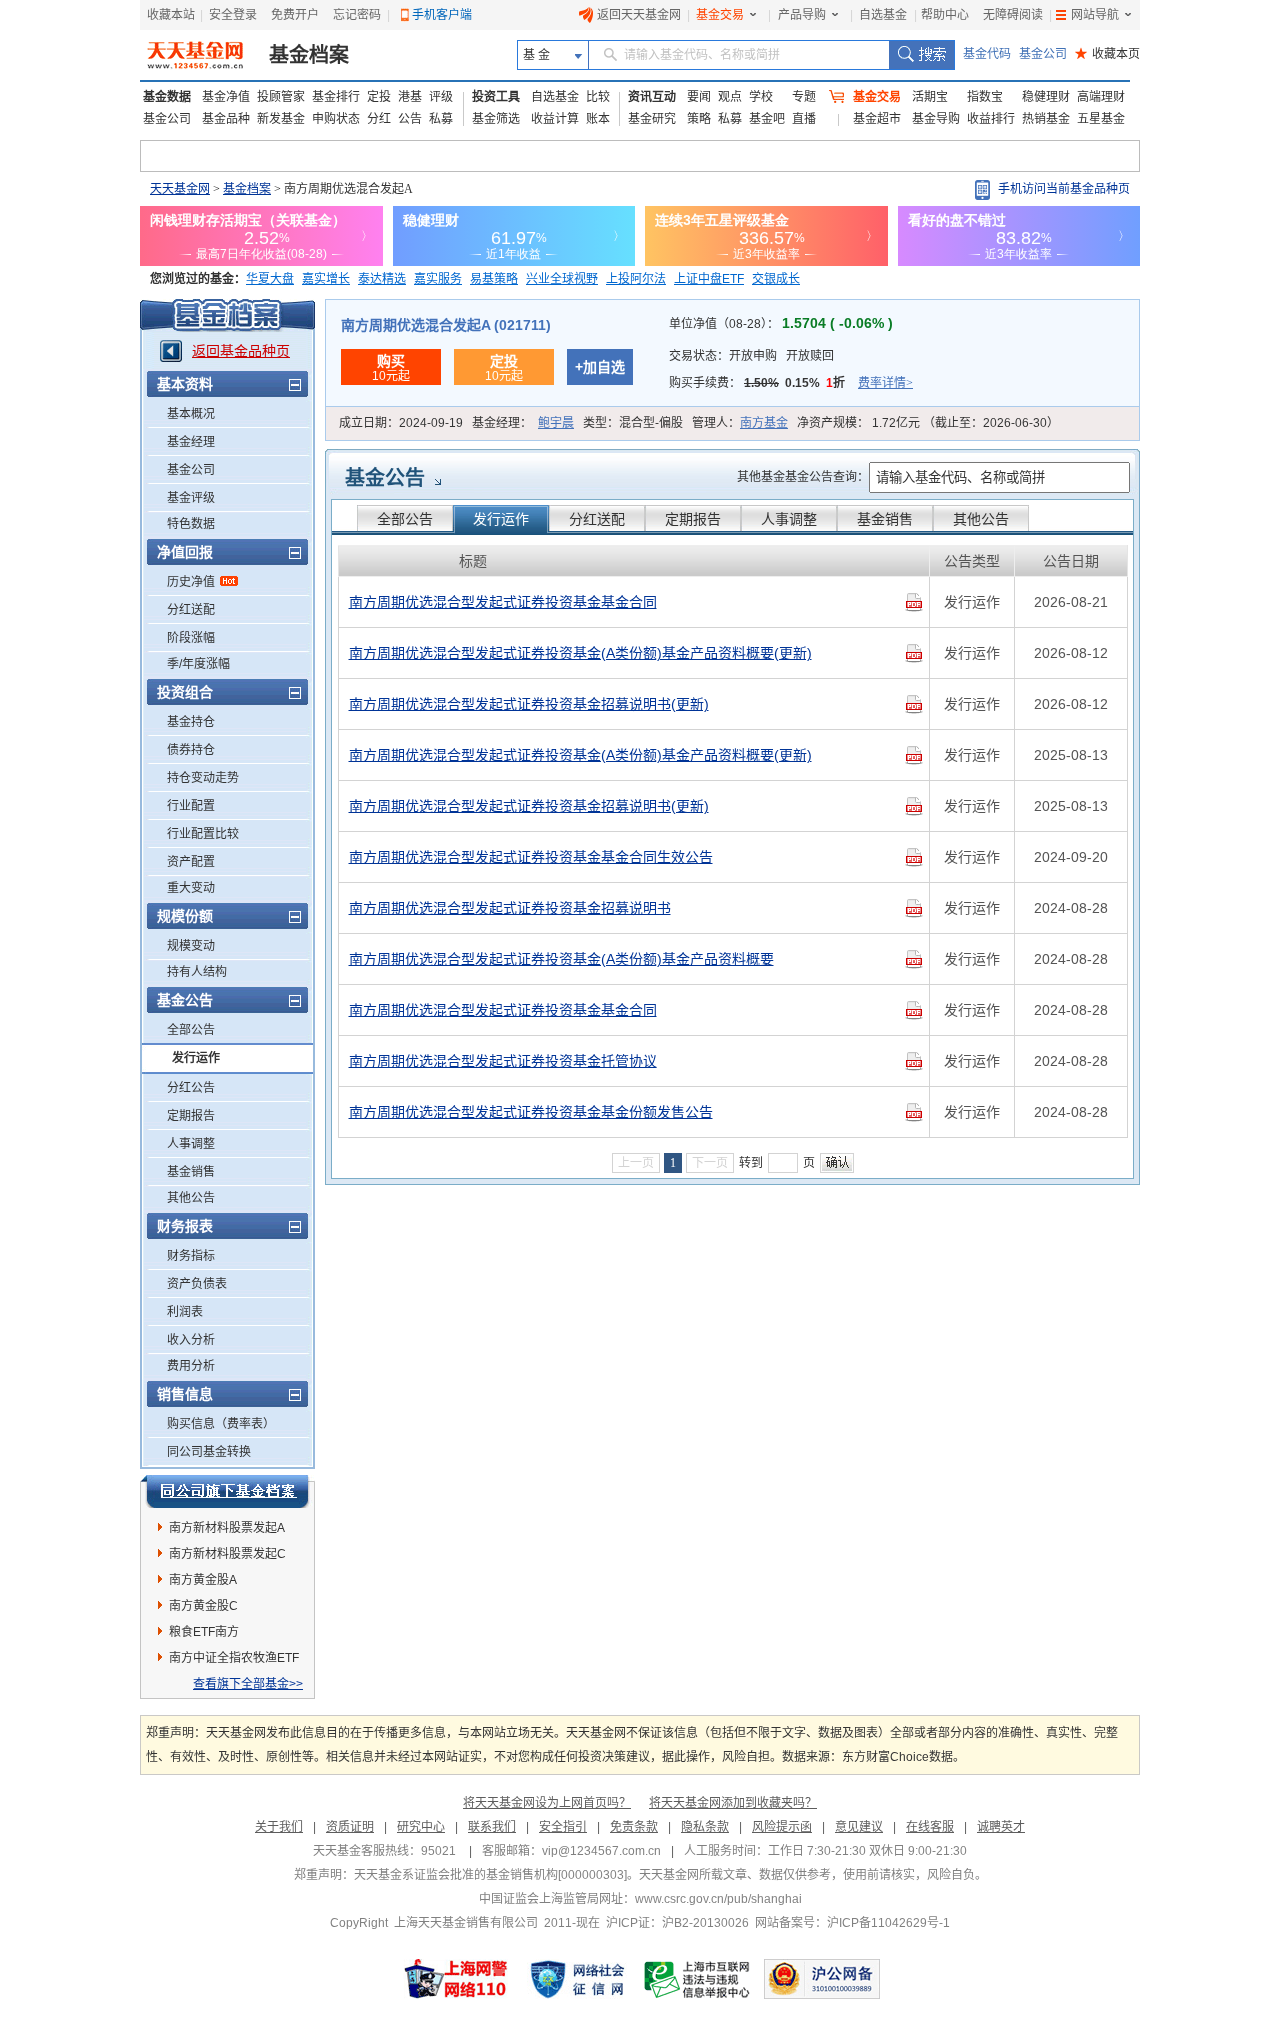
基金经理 (191, 442)
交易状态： (751, 356)
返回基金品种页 (241, 351)
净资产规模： (928, 423)
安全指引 (563, 1827)
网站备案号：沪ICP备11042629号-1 (852, 1923)
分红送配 (191, 610)
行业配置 (191, 806)
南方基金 (764, 423)
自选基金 (883, 15)
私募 (441, 119)
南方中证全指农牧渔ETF (234, 1658)
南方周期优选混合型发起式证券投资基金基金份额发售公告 (531, 1112)
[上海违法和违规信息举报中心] (698, 1979)
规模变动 (191, 946)
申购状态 (336, 119)
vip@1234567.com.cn (601, 1851)
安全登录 (233, 15)
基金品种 (226, 119)
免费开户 (295, 15)
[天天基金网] (197, 55)
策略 (699, 119)
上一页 (636, 1163)
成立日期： (401, 423)
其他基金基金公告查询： (803, 477)
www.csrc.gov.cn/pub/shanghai (718, 1899)
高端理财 (1101, 97)
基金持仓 (191, 722)
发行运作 (196, 1058)
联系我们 (492, 1827)
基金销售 (191, 1172)
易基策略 (494, 279)
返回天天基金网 (639, 15)
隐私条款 (705, 1827)
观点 (730, 97)
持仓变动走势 (203, 778)
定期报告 (191, 1116)
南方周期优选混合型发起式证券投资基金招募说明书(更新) (529, 704)
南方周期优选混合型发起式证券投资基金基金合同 (503, 602)
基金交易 (720, 15)
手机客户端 (442, 15)
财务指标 (191, 1256)
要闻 (699, 97)
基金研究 (652, 119)
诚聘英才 (1001, 1827)
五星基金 (1101, 119)
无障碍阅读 (1013, 15)
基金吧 (767, 119)
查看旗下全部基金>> (248, 1684)
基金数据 (167, 97)
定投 (379, 97)
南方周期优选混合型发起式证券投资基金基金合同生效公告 (531, 857)
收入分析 (191, 1340)
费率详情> (885, 383)
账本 (598, 119)
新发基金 (281, 119)
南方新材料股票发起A (227, 1528)
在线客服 (930, 1827)
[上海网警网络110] (456, 1979)
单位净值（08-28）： (781, 324)
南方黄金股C (203, 1606)
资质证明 (350, 1827)
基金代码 (987, 54)
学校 (761, 97)
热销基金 (1046, 119)
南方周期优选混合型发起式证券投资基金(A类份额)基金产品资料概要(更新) (580, 653)
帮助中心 (945, 15)
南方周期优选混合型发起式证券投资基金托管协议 (503, 1061)
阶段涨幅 (191, 638)
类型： (633, 423)
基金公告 (385, 478)
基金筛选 (496, 119)
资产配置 (191, 862)
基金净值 (226, 97)
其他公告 (191, 1198)
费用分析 (191, 1366)
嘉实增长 (326, 279)
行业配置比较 (203, 834)
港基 (410, 97)
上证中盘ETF (709, 279)
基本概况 (191, 414)
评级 (441, 97)
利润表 (185, 1312)
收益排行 (991, 119)
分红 (379, 119)
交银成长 (776, 279)
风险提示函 (782, 1827)
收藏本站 (171, 15)
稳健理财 (1046, 97)
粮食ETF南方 (204, 1632)
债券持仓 (191, 750)
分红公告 (191, 1088)
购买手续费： (791, 383)
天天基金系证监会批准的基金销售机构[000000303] (490, 1875)
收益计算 (555, 119)
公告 (410, 119)
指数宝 (985, 97)
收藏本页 (1107, 54)
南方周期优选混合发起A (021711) (446, 325)
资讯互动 (652, 97)
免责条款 (634, 1827)
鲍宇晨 (556, 423)
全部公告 (191, 1030)
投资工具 (496, 97)
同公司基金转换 (209, 1452)
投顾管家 (281, 97)
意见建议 (859, 1827)
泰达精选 (382, 279)
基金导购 (936, 119)
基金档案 (309, 55)
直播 (804, 119)
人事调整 (191, 1144)
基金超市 (877, 119)
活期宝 (930, 97)
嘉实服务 (438, 279)
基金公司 (1043, 54)
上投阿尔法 (636, 279)
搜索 (921, 55)
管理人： (740, 423)
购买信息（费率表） (221, 1424)
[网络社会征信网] (577, 1979)
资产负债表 (197, 1284)
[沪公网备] (822, 1979)
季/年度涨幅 (198, 664)
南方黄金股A (203, 1580)
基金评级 (191, 498)
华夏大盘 (270, 279)
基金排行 (336, 97)
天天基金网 (180, 189)
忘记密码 (357, 15)
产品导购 (802, 15)
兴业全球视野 (562, 279)
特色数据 (191, 524)
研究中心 (421, 1827)
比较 (598, 97)
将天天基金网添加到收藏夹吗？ (733, 1803)
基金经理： (523, 423)
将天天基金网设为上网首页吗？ (547, 1803)
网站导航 (1095, 15)
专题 (804, 97)
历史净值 (191, 582)
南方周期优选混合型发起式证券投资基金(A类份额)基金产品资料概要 (561, 959)
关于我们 (279, 1827)
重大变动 (191, 888)
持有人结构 (197, 972)
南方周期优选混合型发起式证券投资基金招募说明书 (510, 908)
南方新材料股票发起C (227, 1554)
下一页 (710, 1163)
